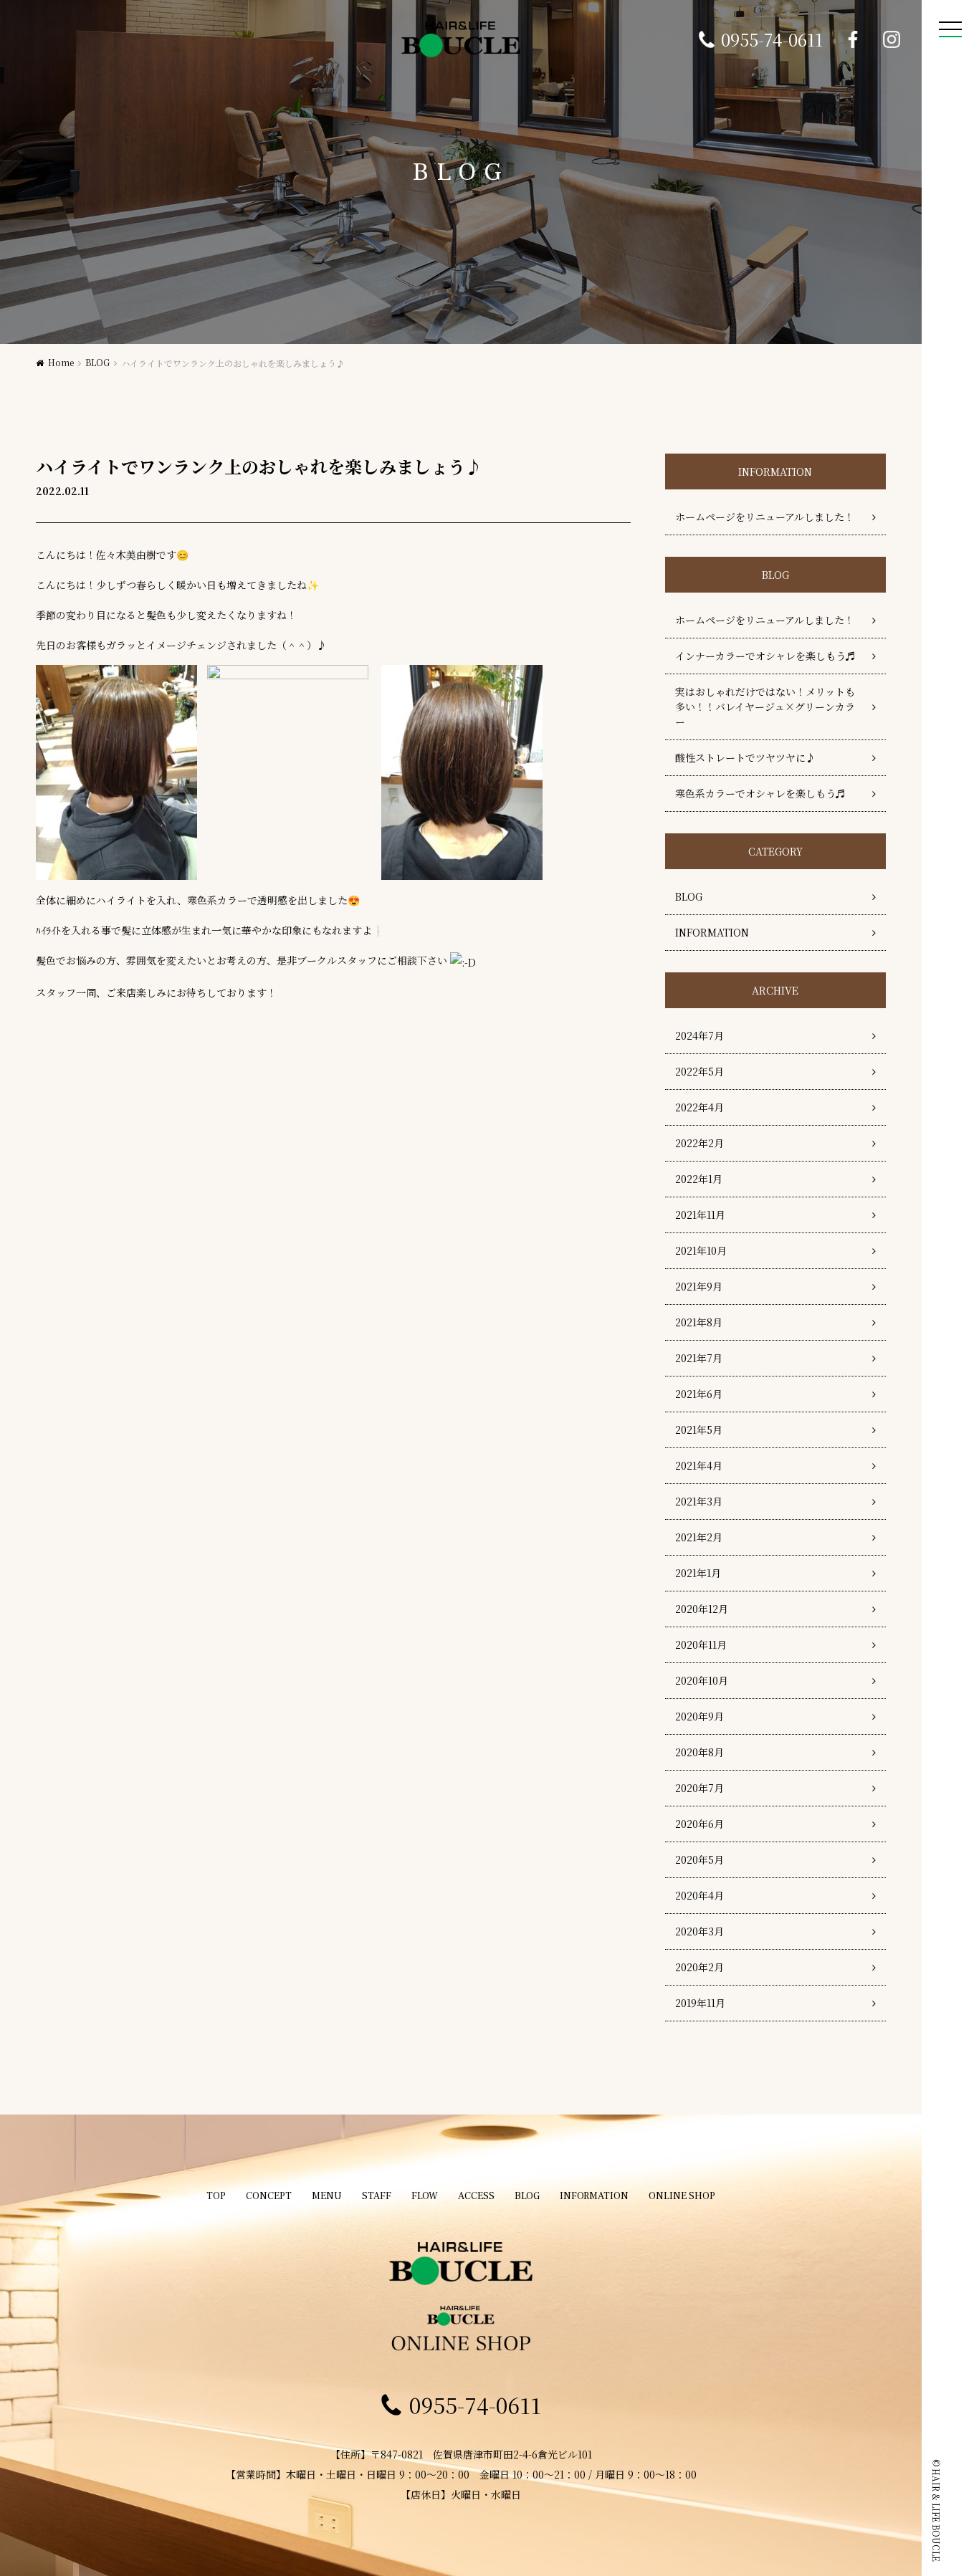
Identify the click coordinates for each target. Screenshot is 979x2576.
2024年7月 (699, 1035)
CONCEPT (269, 2196)
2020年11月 (701, 1644)
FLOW (425, 2196)
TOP (216, 2196)
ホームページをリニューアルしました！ (765, 517)
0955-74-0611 (772, 39)
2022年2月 (699, 1143)
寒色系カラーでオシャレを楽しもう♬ (760, 793)
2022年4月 (699, 1107)
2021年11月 (700, 1215)
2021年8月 (699, 1322)
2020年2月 (699, 1967)
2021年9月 (699, 1286)
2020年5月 (699, 1859)
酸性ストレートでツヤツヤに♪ (745, 757)
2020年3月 (699, 1931)
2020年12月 (702, 1609)
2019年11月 (700, 2003)
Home (61, 362)
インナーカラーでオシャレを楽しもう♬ (765, 656)
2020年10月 (702, 1680)
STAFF (377, 2196)
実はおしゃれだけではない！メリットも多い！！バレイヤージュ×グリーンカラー (765, 707)
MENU (327, 2196)
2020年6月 (699, 1824)
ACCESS (476, 2196)
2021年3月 (699, 1501)
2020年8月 (699, 1752)
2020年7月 (699, 1788)
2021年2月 (699, 1537)
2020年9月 (699, 1716)
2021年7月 (699, 1358)
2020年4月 (699, 1895)
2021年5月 (699, 1430)
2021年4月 (699, 1465)
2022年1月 (699, 1179)
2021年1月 (698, 1573)
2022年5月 (699, 1071)
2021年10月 (701, 1250)
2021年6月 (699, 1394)
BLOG (97, 362)
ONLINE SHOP (682, 2196)
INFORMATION (712, 932)
